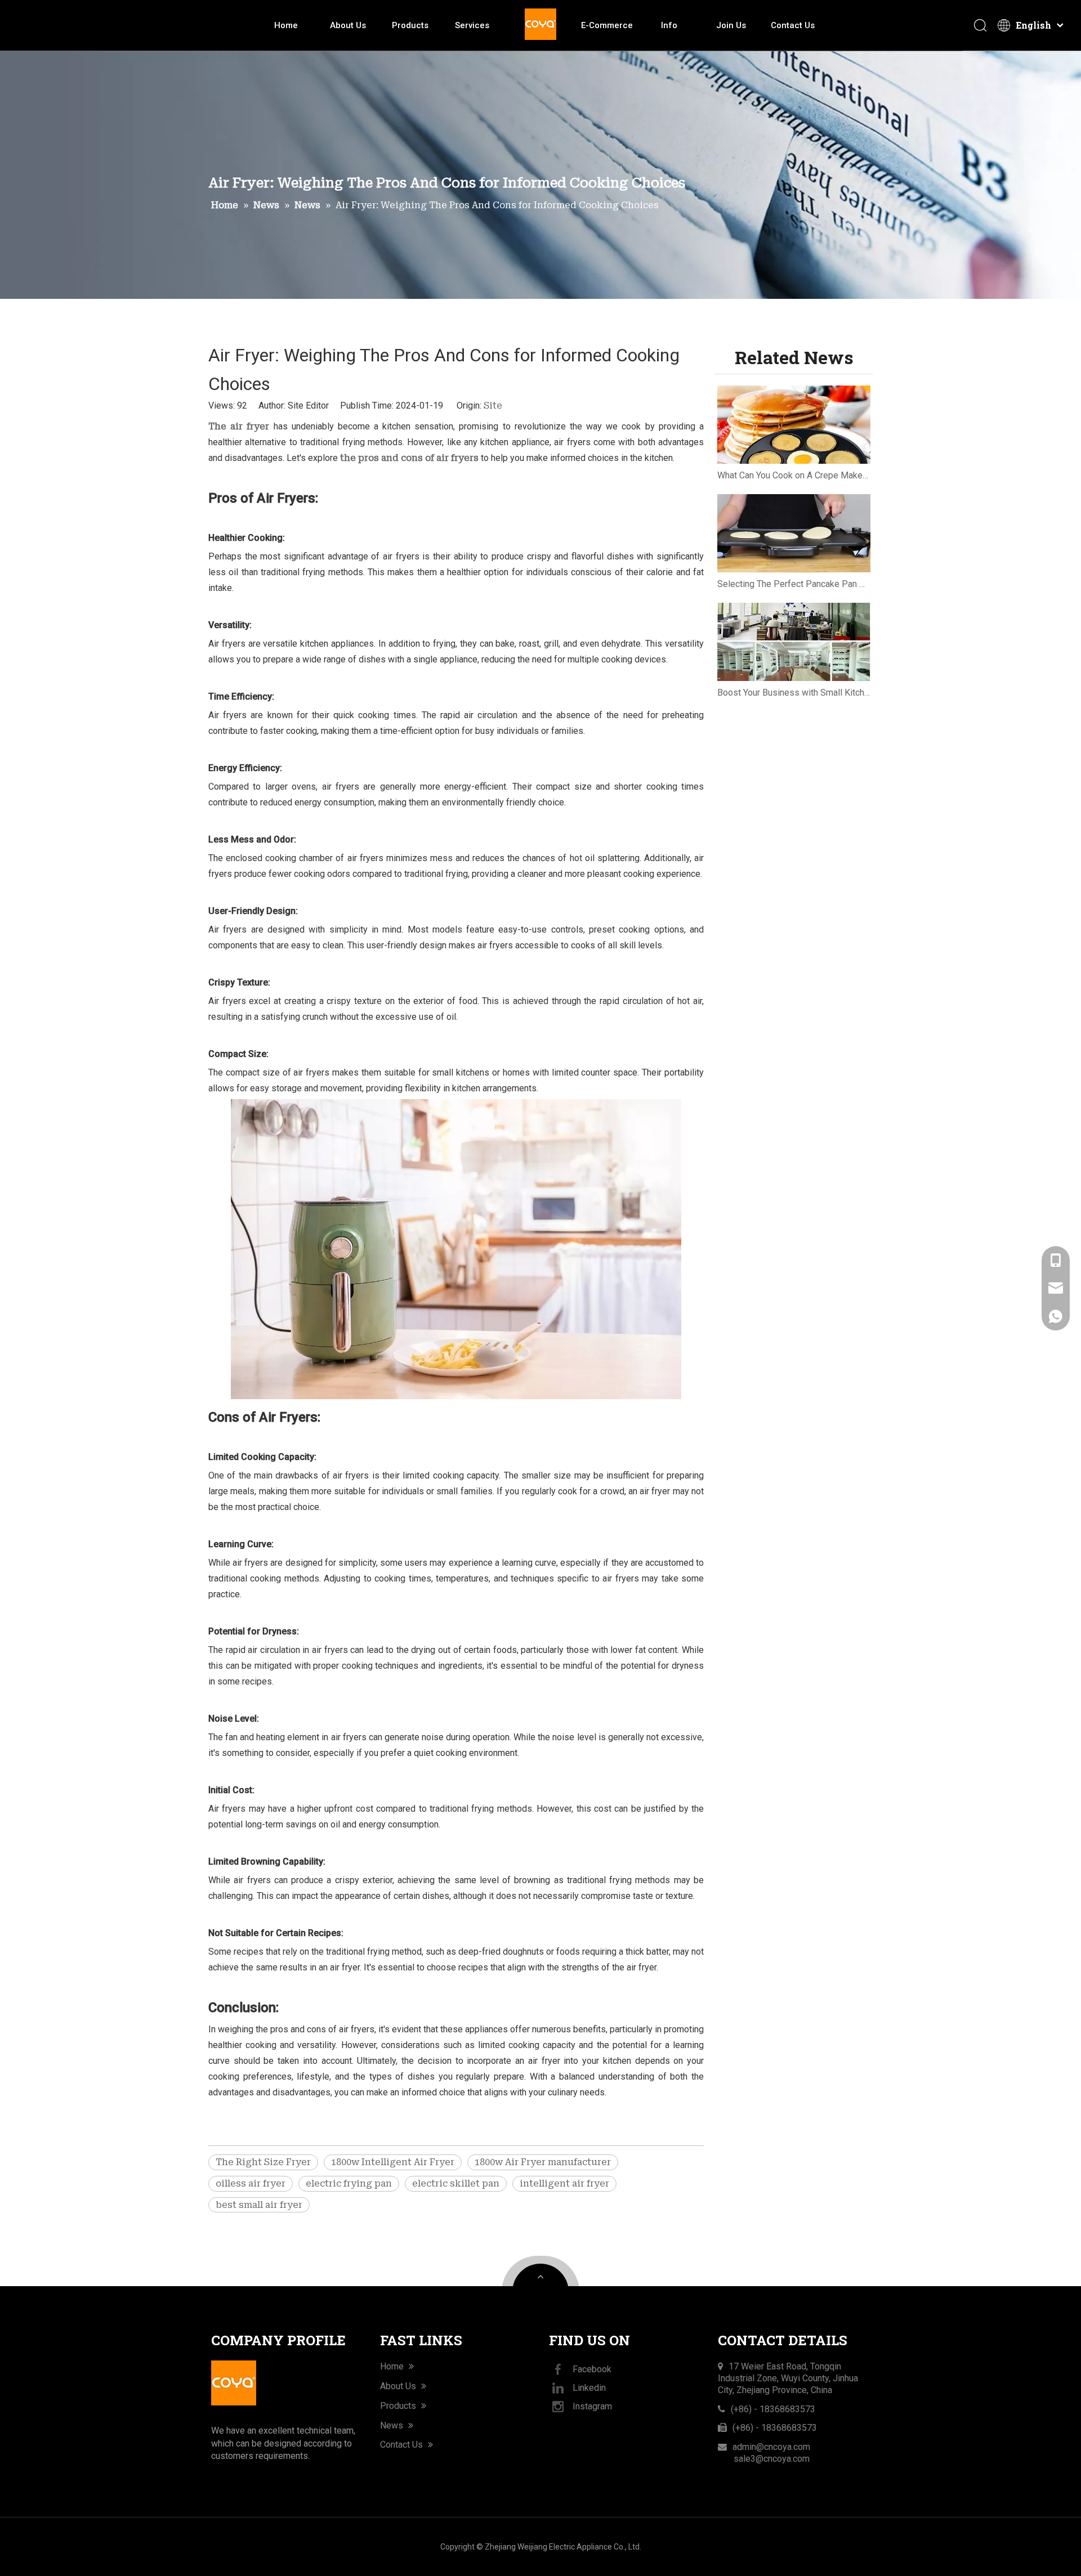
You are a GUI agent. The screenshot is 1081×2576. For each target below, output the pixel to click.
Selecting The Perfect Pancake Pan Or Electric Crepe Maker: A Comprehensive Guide (794, 584)
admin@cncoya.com (771, 2447)
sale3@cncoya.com (772, 2459)
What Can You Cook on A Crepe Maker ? (794, 475)
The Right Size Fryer (263, 2162)
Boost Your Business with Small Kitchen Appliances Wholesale (794, 693)
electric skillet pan (456, 2183)
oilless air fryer (251, 2183)
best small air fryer (259, 2205)
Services (472, 25)
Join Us (731, 25)
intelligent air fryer (564, 2183)
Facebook (592, 2369)
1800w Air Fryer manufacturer (543, 2162)
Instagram (592, 2406)
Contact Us (793, 25)
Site (493, 406)
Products (410, 25)
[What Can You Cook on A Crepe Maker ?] (794, 425)
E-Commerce (607, 25)
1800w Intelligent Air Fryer (393, 2162)
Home (286, 25)
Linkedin (589, 2388)
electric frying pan (349, 2183)
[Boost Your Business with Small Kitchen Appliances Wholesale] (794, 642)
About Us (348, 25)
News (393, 2425)
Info (669, 25)
